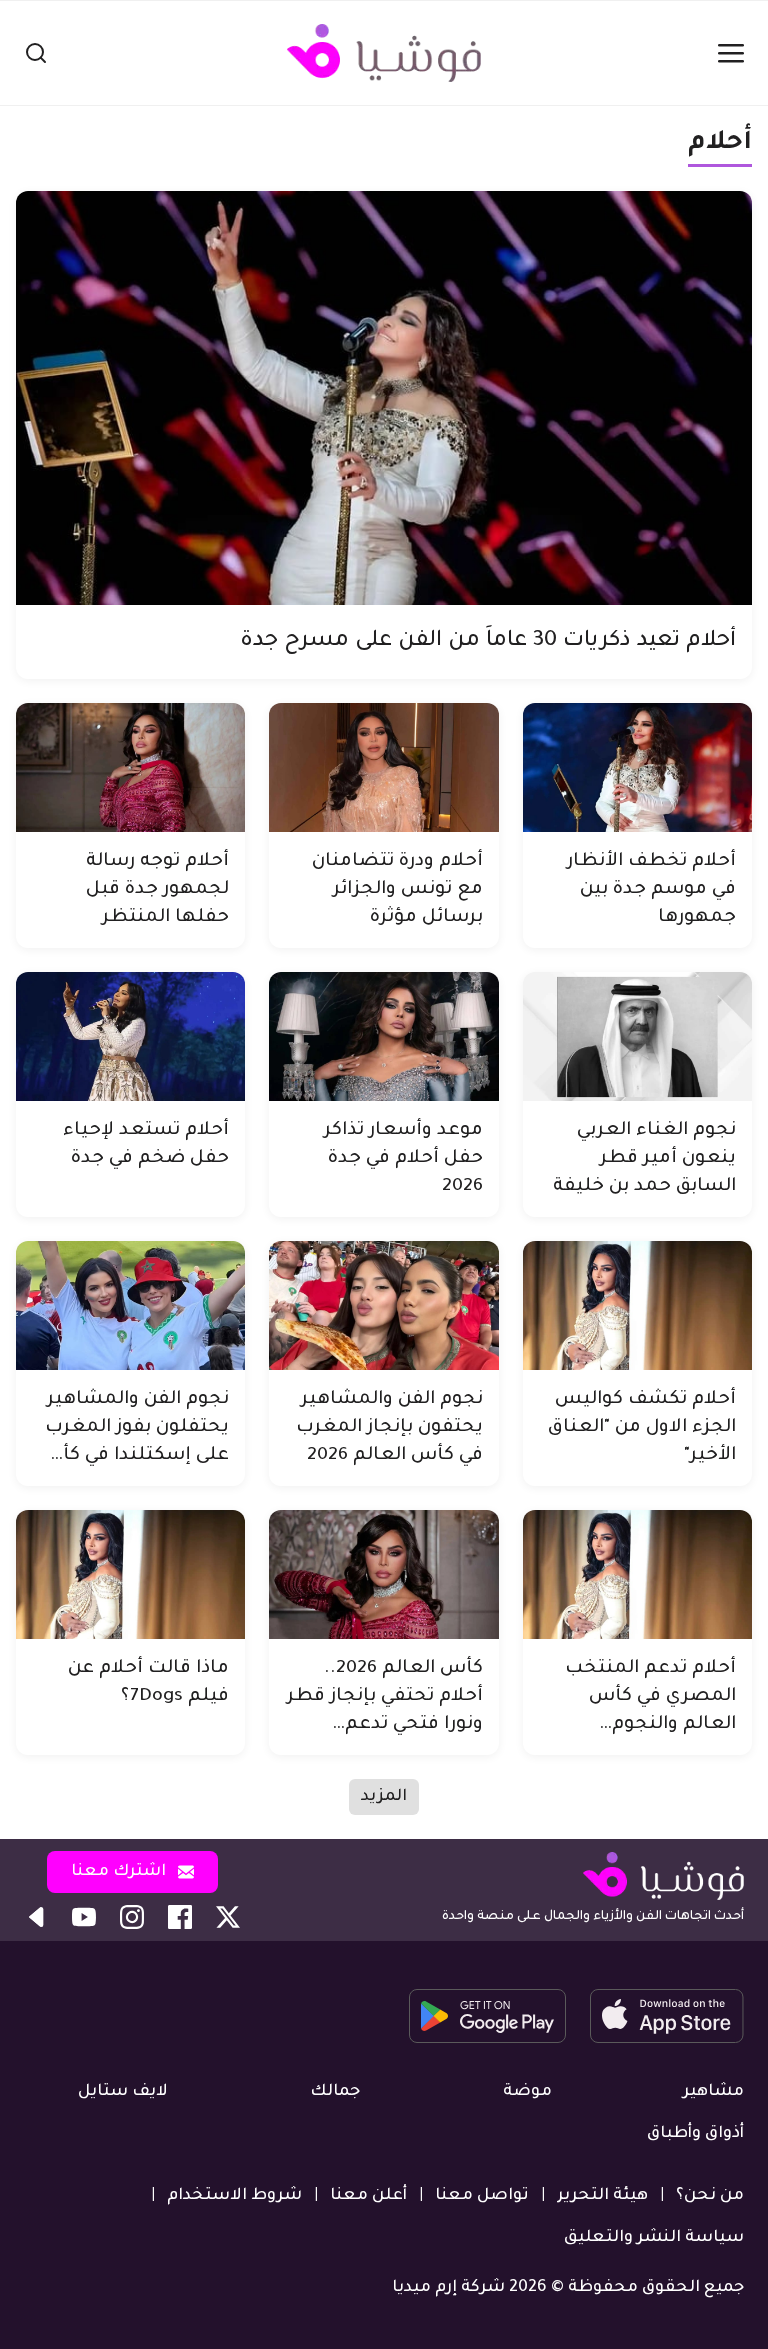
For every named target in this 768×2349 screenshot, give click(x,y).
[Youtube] (84, 1917)
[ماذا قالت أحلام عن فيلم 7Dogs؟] (130, 1574)
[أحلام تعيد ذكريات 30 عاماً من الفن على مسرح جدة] (384, 398)
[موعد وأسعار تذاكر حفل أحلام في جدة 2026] (383, 1036)
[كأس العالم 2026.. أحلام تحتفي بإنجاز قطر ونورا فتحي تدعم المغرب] (383, 1574)
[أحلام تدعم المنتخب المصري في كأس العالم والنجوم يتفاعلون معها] (637, 1574)
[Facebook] (180, 1917)
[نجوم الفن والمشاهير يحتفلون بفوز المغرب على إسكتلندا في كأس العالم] (130, 1305)
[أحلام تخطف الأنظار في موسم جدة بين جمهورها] (637, 767)
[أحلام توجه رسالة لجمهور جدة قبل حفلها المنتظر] (130, 767)
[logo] (384, 53)
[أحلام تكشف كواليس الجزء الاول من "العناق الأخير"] (637, 1305)
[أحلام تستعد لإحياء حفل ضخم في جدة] (130, 1036)
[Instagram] (132, 1917)
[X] (228, 1917)
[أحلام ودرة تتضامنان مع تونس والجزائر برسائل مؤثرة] (383, 767)
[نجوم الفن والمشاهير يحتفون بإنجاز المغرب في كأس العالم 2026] (383, 1305)
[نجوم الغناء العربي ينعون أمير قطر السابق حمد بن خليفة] (637, 1036)
